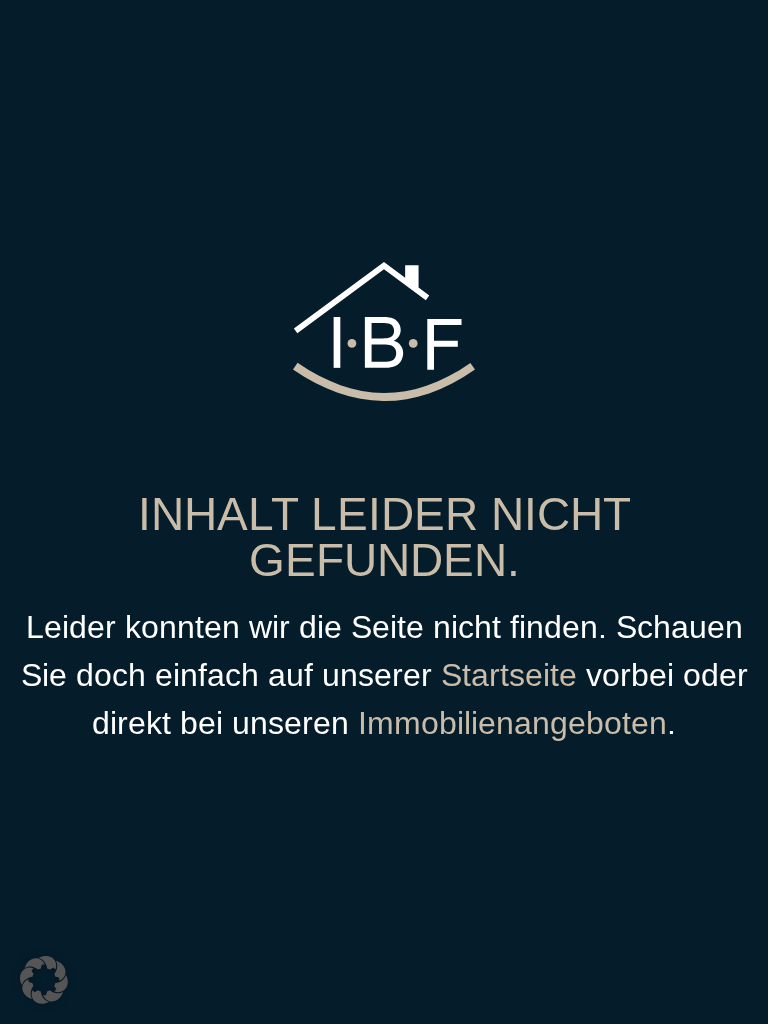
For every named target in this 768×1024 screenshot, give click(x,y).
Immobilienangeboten (512, 723)
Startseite (509, 675)
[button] (44, 980)
